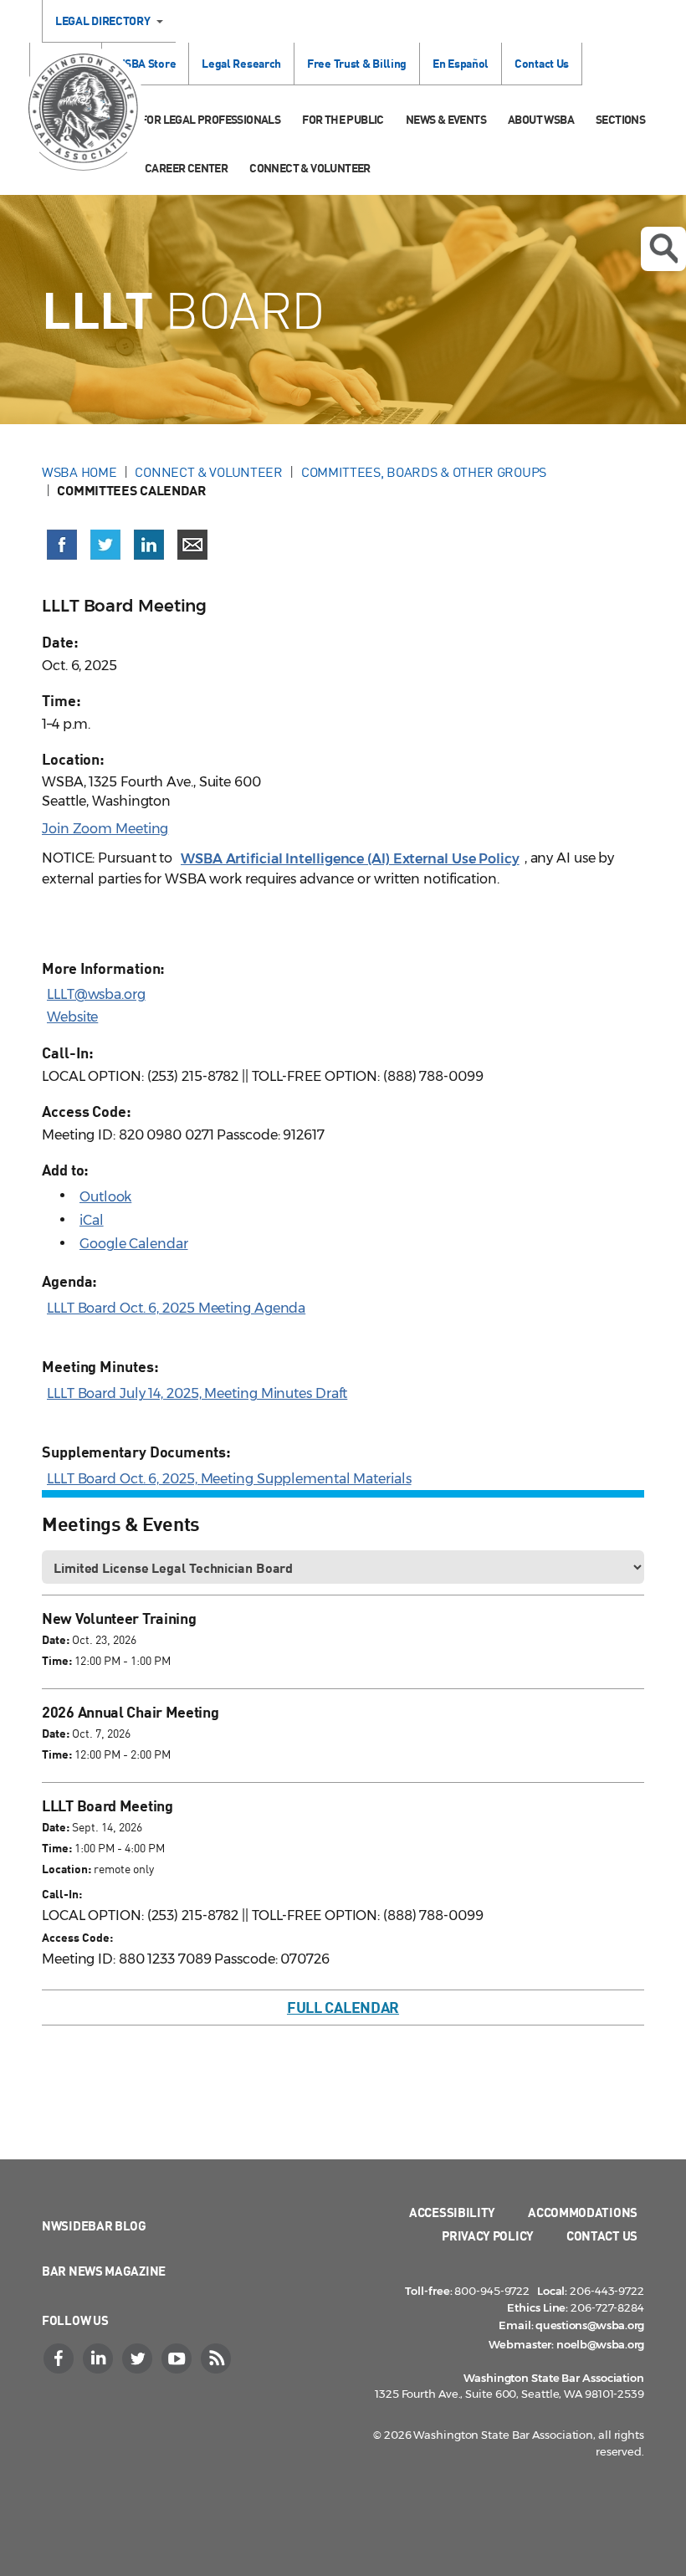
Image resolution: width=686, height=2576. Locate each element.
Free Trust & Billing (357, 63)
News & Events (446, 119)
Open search (663, 249)
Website (72, 1017)
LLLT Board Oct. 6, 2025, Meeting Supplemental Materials (229, 1479)
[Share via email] (192, 545)
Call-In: (62, 1894)
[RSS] (218, 2358)
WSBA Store (145, 63)
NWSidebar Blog (94, 2225)
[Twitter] (139, 2358)
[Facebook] (60, 2358)
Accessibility (452, 2212)
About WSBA (541, 119)
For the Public (343, 119)
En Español (461, 63)
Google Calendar (134, 1244)
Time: (57, 1660)
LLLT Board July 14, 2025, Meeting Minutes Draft (197, 1393)
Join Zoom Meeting (105, 829)
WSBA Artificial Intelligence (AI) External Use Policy (350, 859)
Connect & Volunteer (310, 168)
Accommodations (583, 2212)
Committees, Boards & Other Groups (424, 472)
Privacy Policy (488, 2235)
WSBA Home (79, 472)
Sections (620, 119)
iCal (92, 1220)
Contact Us (542, 63)
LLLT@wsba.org (96, 994)
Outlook (105, 1197)
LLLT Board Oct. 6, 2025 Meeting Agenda (176, 1308)
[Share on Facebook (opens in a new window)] (62, 545)
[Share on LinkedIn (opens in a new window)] (149, 545)
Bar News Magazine (104, 2271)
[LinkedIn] (100, 2358)
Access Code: (77, 1937)
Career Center (186, 168)
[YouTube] (178, 2358)
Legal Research (241, 63)
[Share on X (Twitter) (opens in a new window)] (105, 545)
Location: (67, 1869)
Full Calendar (343, 2007)
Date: (56, 1639)
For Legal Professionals (210, 119)
